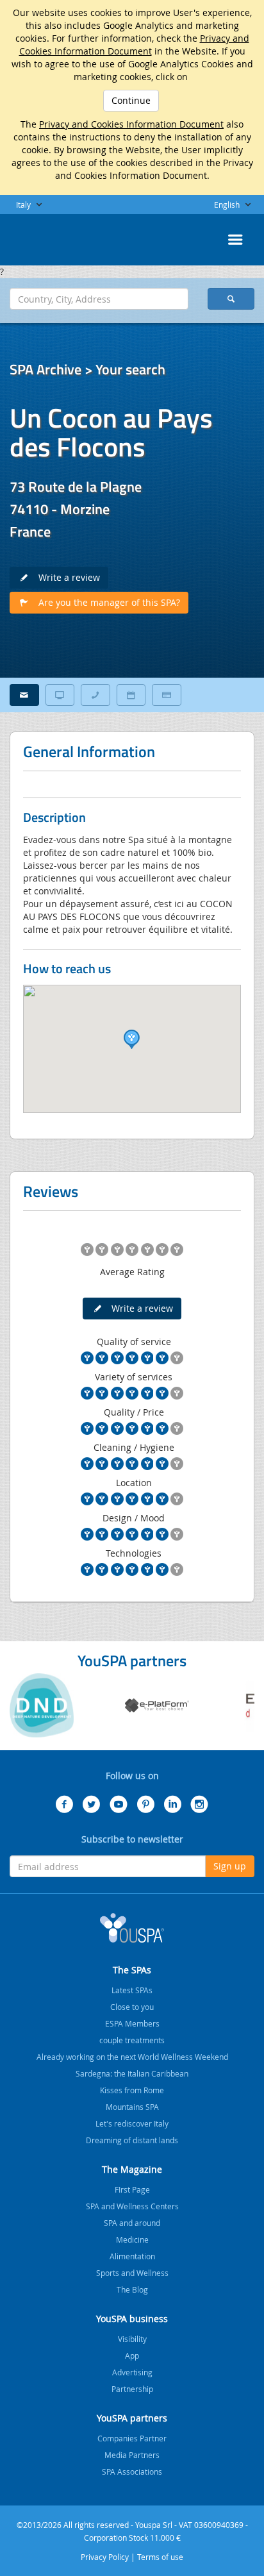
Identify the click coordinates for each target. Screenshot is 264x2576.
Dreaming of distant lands (132, 2140)
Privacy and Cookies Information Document (134, 45)
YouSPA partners (132, 2418)
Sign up (230, 1866)
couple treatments (132, 2040)
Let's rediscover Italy (132, 2123)
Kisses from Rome (132, 2090)
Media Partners (132, 2455)
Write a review (65, 577)
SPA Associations (132, 2471)
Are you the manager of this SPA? (105, 602)
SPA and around (132, 2223)
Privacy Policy (105, 2557)
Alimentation (132, 2256)
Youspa (132, 1928)
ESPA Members (132, 2023)
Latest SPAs (132, 1990)
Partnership (132, 2389)
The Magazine (132, 2169)
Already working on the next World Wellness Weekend (132, 2057)
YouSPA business (132, 2319)
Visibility (132, 2339)
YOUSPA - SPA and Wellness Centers (42, 236)
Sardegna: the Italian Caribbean (132, 2073)
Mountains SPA (132, 2107)
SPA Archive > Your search (87, 369)
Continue (131, 100)
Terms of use (160, 2557)
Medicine (132, 2239)
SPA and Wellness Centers (132, 2206)
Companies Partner (132, 2438)
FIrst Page (132, 2189)
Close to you (132, 2007)
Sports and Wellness (132, 2273)
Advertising (132, 2372)
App (132, 2355)
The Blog (132, 2289)
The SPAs (132, 1970)
